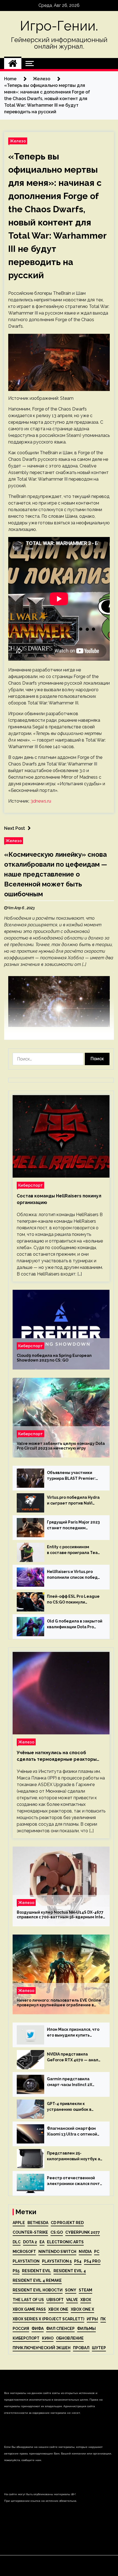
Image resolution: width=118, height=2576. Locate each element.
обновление (70, 2338)
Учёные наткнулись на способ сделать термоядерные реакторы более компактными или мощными (57, 1756)
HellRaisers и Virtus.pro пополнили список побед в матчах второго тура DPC (74, 1575)
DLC (17, 2242)
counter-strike (30, 2232)
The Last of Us (28, 2300)
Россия (21, 2329)
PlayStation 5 (57, 2261)
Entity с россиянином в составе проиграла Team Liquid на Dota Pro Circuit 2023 (74, 1550)
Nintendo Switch (57, 2252)
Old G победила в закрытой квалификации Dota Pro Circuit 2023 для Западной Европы (75, 1624)
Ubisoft (55, 2300)
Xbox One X (82, 2309)
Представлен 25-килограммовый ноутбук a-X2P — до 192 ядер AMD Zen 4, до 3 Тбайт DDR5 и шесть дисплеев (74, 2156)
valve (72, 2300)
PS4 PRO (92, 2261)
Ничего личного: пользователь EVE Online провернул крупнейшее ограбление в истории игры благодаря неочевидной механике (59, 2003)
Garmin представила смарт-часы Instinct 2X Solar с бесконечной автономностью (70, 2082)
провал (81, 2348)
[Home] (13, 64)
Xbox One (58, 2309)
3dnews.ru (41, 801)
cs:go (57, 2232)
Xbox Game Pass (29, 2309)
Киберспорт (30, 1185)
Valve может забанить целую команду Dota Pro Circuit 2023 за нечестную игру (61, 1446)
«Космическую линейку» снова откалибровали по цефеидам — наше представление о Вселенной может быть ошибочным (56, 874)
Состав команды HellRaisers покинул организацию (59, 1199)
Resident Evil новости (38, 2290)
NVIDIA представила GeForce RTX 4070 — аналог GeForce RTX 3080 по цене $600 (75, 2057)
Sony (71, 2290)
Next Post (15, 828)
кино (48, 2338)
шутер (99, 2348)
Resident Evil (36, 2271)
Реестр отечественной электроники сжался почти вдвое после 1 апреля (75, 2181)
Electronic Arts (65, 2242)
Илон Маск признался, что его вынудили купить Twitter (73, 2033)
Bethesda (38, 2223)
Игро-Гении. (59, 26)
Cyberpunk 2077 (83, 2232)
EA (42, 2242)
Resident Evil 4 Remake (37, 2280)
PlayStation (26, 2261)
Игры (92, 2319)
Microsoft (24, 2252)
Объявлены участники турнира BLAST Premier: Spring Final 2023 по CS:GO (73, 1476)
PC (97, 2252)
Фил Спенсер (60, 2329)
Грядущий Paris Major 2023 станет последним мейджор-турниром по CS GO (73, 1525)
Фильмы (86, 2329)
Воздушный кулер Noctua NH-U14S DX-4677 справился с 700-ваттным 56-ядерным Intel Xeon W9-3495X (61, 1915)
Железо (18, 141)
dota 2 (30, 2242)
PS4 (78, 2261)
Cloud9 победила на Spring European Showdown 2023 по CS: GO (54, 1358)
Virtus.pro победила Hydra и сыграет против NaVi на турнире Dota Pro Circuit (74, 1501)
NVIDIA (85, 2252)
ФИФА (38, 2329)
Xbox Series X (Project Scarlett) (48, 2319)
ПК (103, 2319)
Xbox (86, 2300)
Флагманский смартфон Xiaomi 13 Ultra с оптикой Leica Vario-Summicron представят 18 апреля (72, 2132)
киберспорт (26, 2338)
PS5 (16, 2271)
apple (19, 2223)
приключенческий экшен (42, 2348)
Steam (85, 2290)
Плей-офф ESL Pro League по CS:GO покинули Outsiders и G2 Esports (73, 1600)
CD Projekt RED (67, 2223)
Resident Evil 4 (70, 2271)
